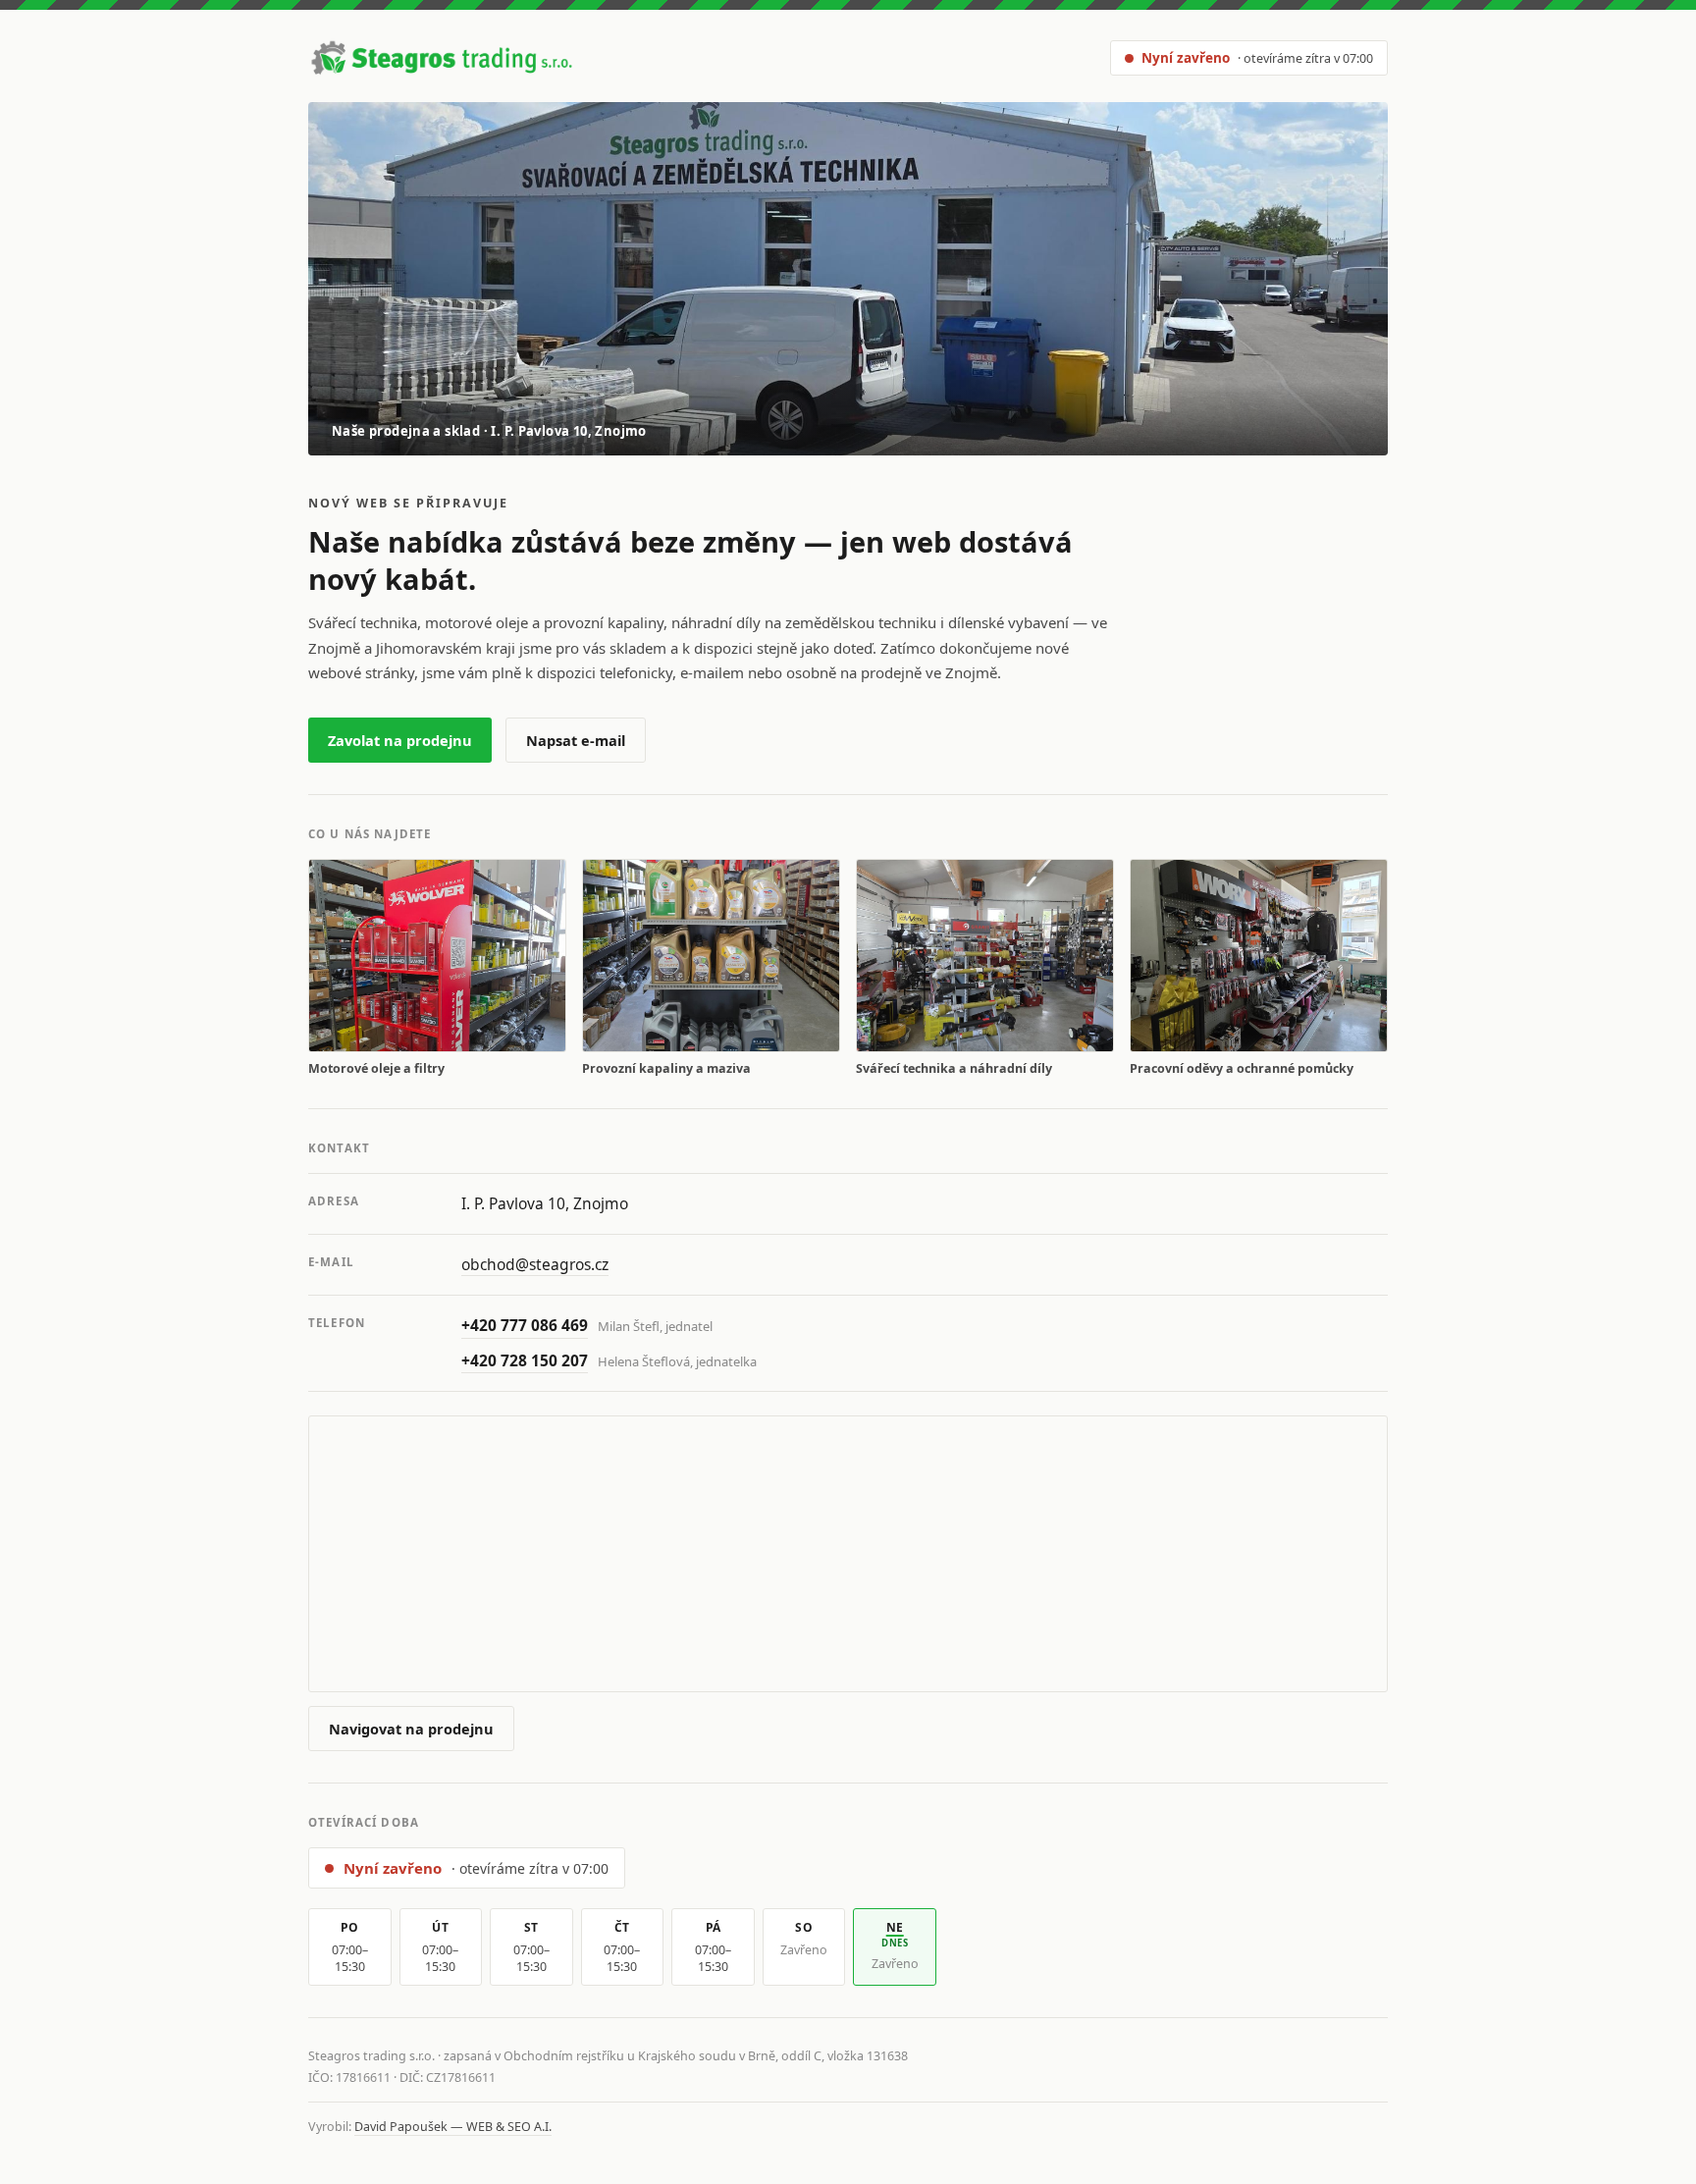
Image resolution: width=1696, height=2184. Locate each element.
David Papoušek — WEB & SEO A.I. (453, 2127)
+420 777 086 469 (525, 1325)
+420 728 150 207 (525, 1360)
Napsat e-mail (576, 740)
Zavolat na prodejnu (400, 740)
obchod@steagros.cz (535, 1264)
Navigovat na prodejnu (411, 1729)
